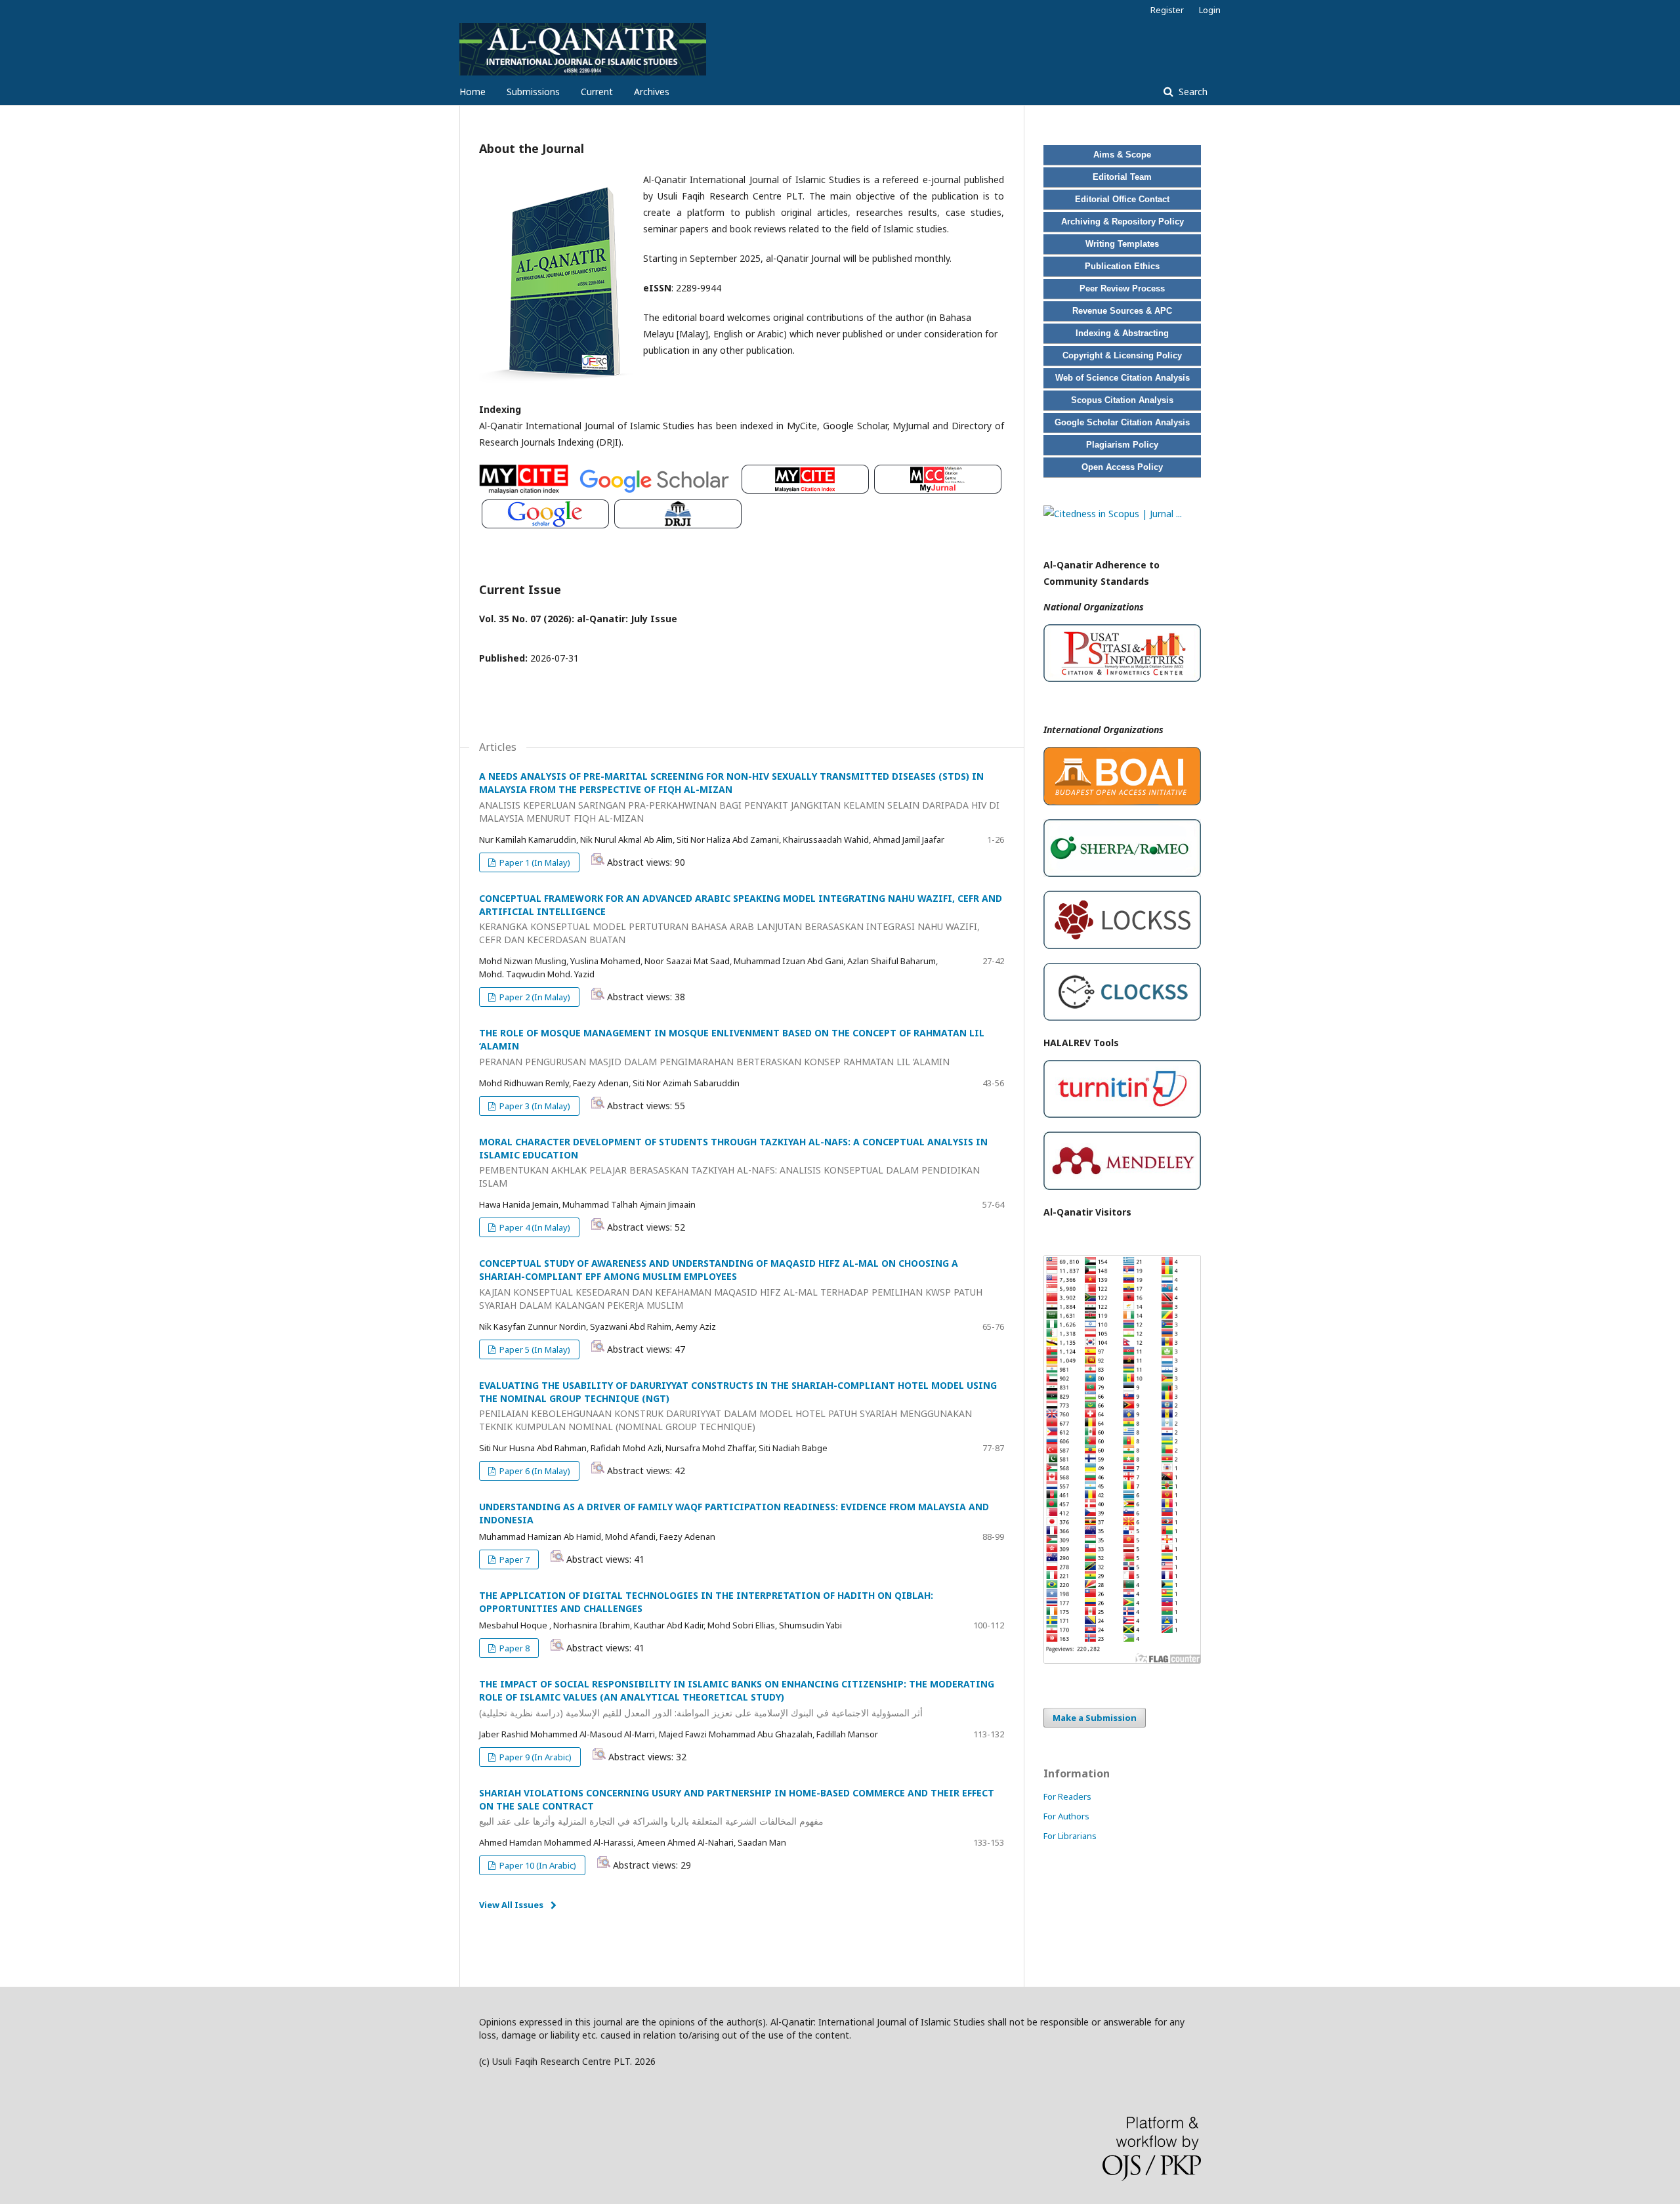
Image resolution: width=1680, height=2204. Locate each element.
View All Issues (511, 1905)
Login (1210, 10)
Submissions (533, 92)
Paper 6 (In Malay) (534, 1471)
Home (472, 92)
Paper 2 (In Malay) (534, 997)
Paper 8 (514, 1648)
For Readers (1067, 1796)
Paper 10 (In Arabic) (537, 1865)
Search (1192, 92)
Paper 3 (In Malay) (534, 1106)
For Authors (1066, 1816)
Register (1167, 10)
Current (597, 92)
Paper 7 (514, 1559)
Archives (652, 92)
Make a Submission (1095, 1718)
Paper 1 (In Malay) (534, 862)
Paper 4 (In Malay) (534, 1227)
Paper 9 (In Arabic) (535, 1757)
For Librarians (1070, 1836)
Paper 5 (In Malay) (534, 1349)
